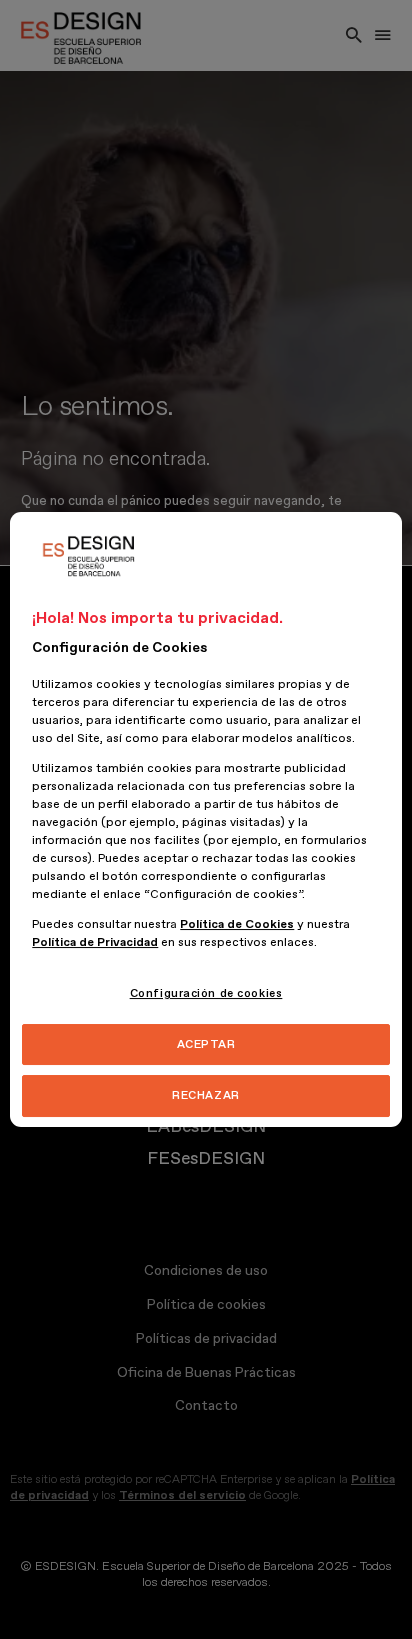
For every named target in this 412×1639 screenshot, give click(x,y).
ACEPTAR (206, 1044)
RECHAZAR (206, 1096)
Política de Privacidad (95, 942)
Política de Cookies (237, 924)
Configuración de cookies (206, 993)
